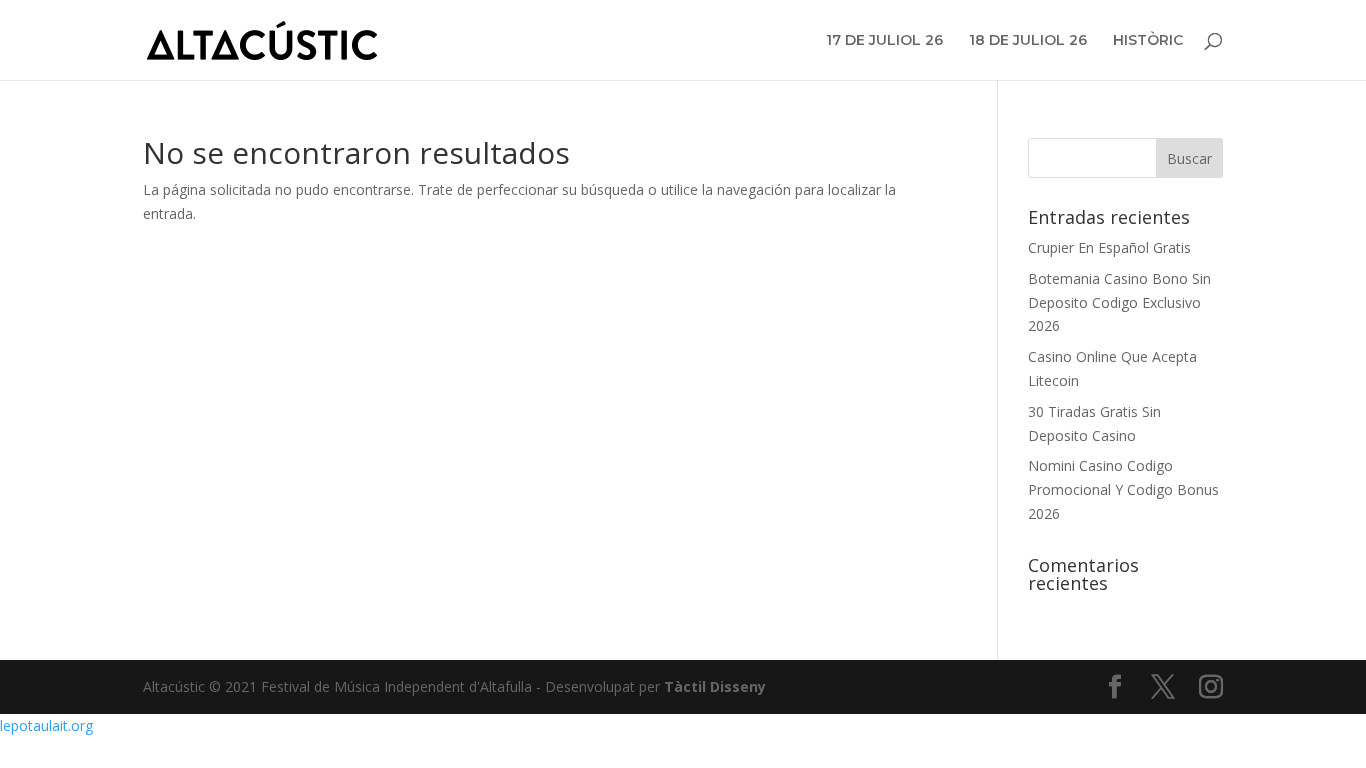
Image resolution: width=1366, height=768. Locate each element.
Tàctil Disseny (715, 686)
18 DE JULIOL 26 (1028, 41)
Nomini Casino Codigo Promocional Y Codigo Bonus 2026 (1123, 489)
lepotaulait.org (46, 725)
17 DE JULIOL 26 (884, 41)
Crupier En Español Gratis (1109, 247)
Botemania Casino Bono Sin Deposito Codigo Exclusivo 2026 (1119, 302)
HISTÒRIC (1148, 41)
